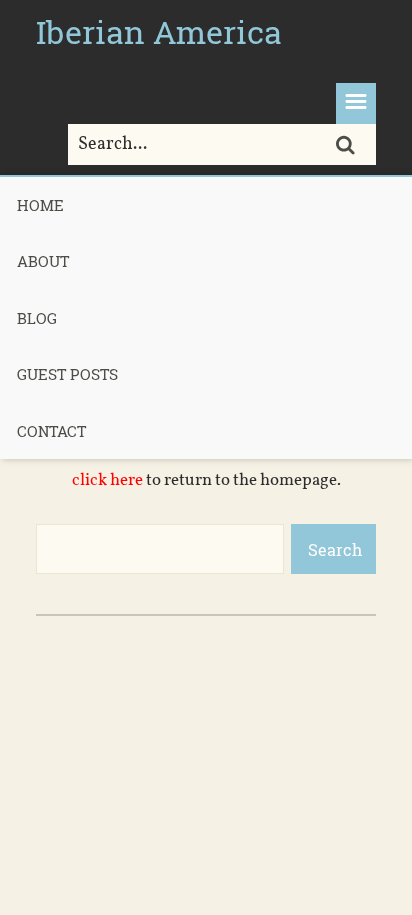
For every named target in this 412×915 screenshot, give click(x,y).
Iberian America (159, 31)
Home (40, 205)
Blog (37, 318)
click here (107, 480)
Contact (51, 431)
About (43, 261)
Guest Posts (67, 374)
